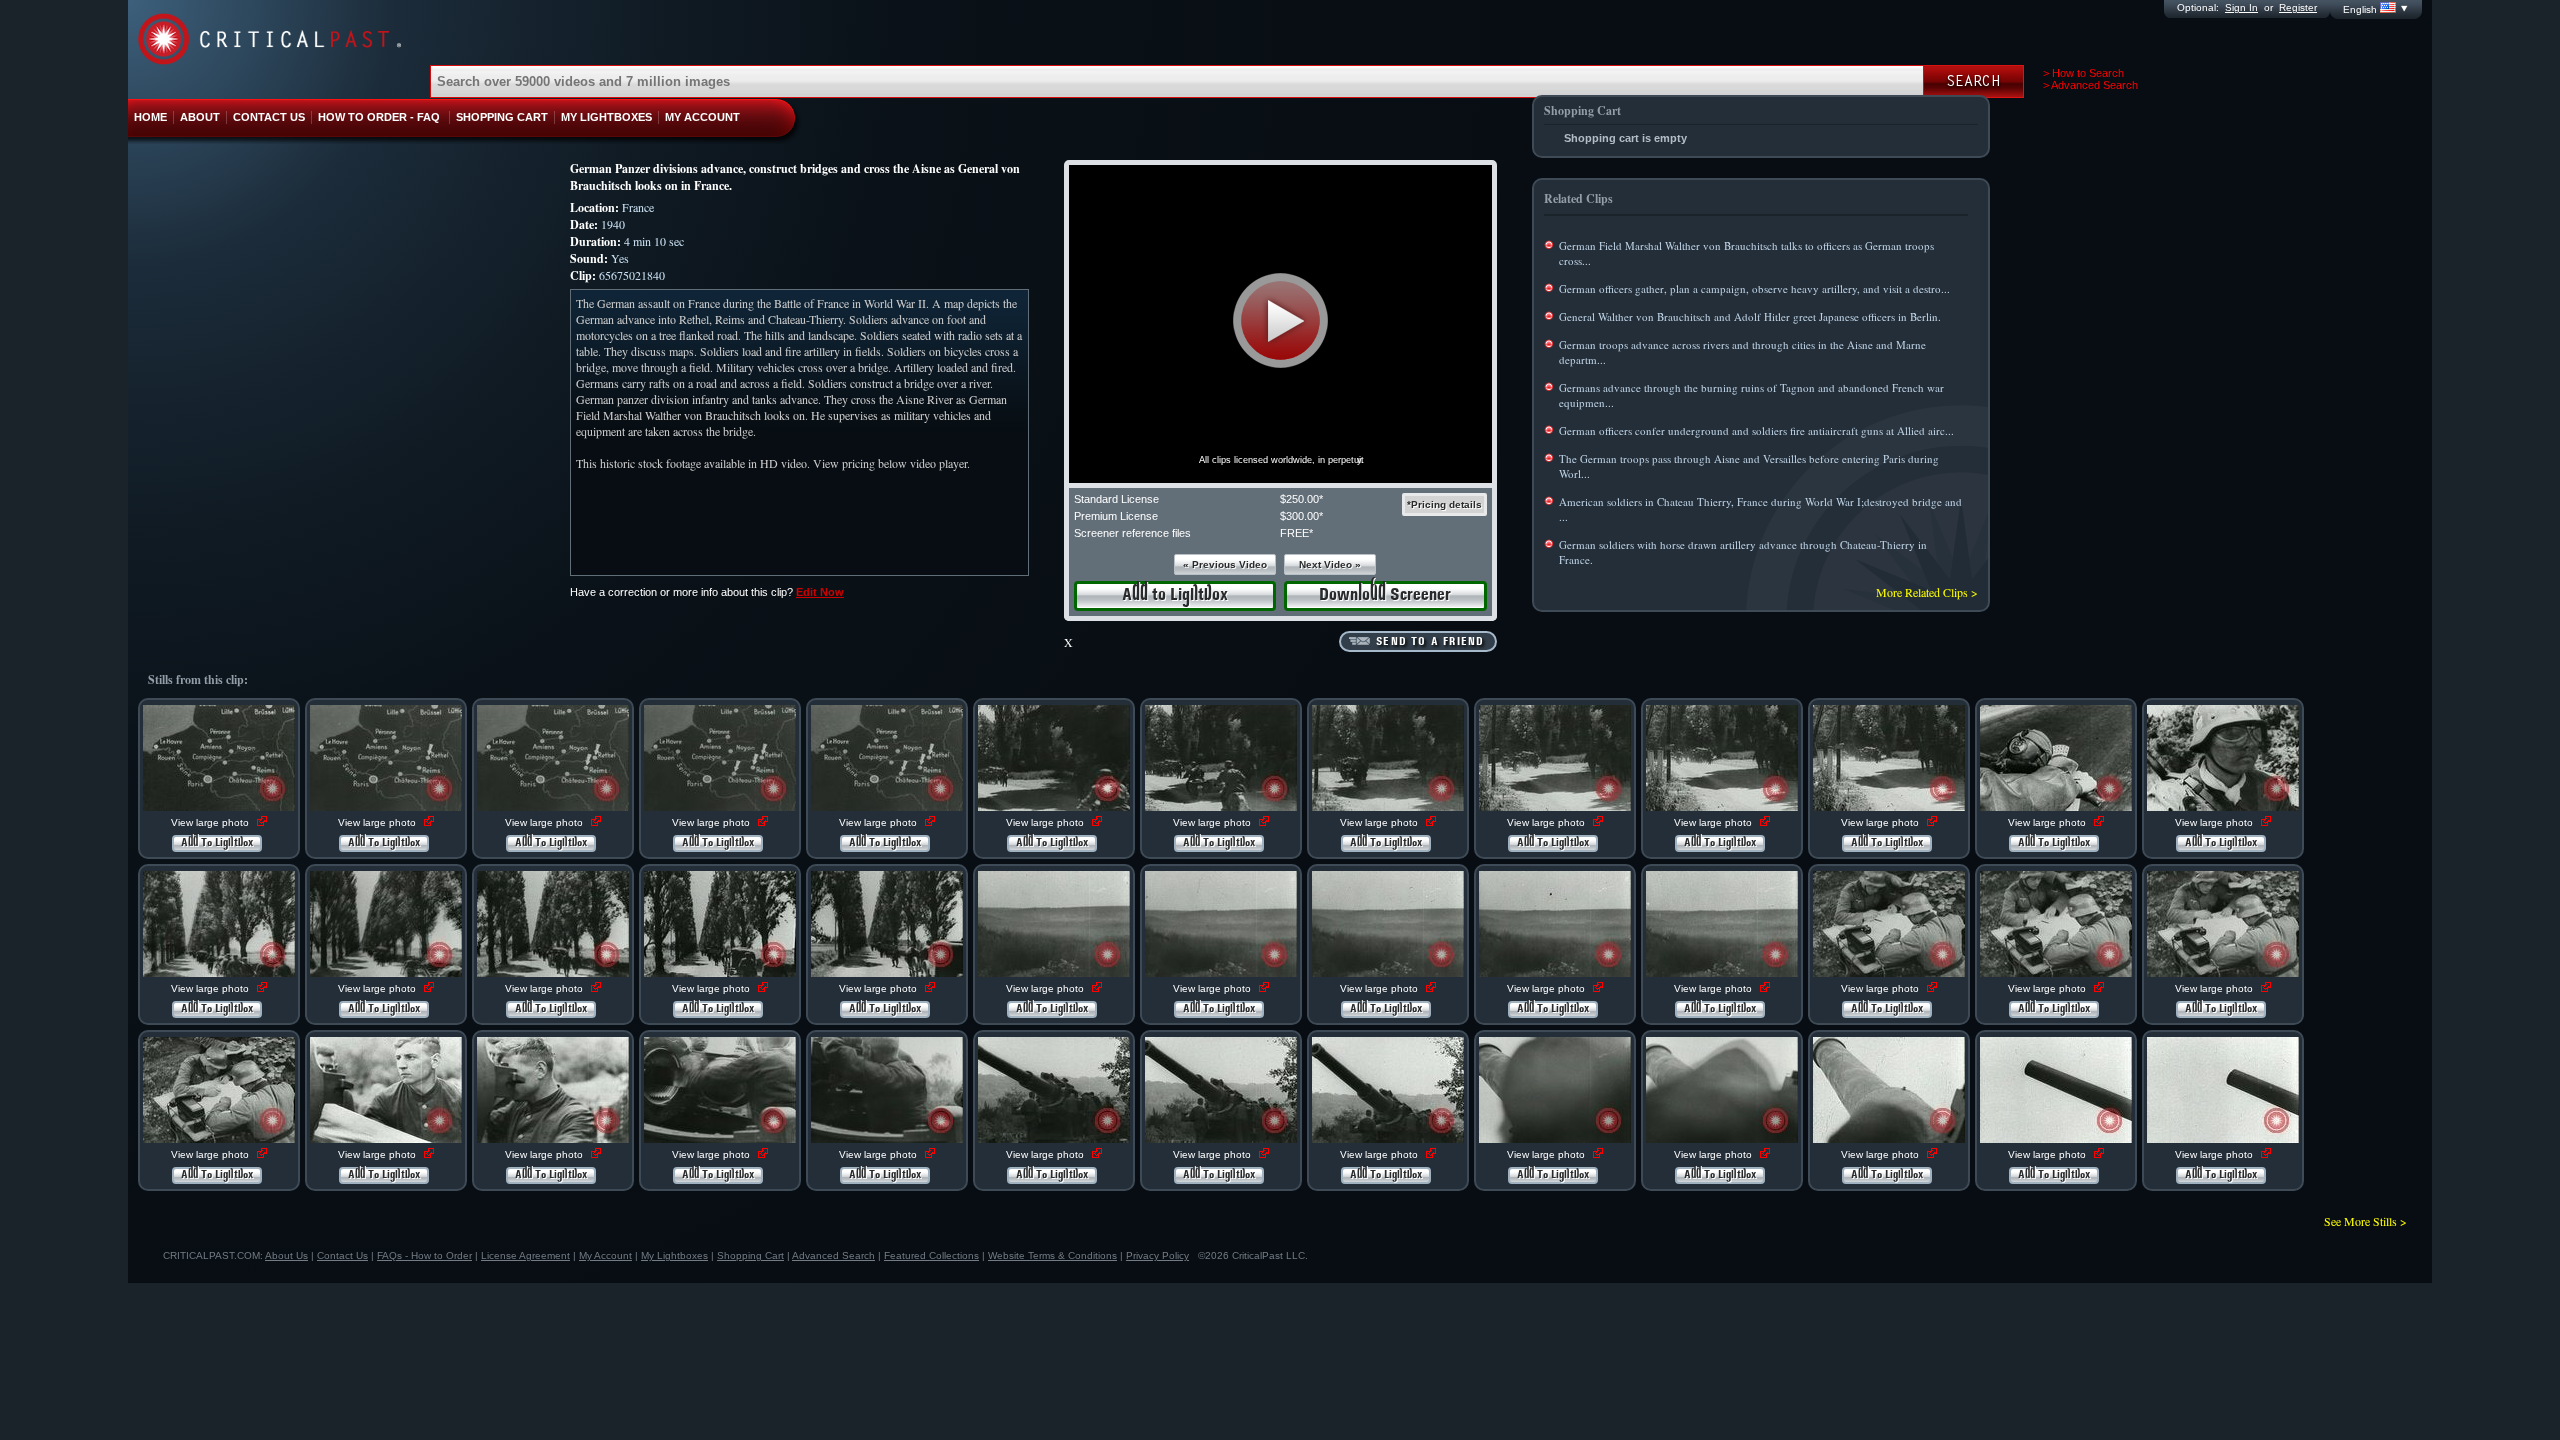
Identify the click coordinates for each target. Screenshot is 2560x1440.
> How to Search (2083, 73)
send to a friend (1430, 642)
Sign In (2241, 7)
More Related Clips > (1927, 592)
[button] (1280, 320)
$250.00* (1301, 499)
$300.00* (1301, 516)
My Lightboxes (674, 1255)
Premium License (1116, 516)
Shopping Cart (750, 1255)
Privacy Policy (1157, 1255)
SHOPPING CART (502, 117)
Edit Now (820, 592)
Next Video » (1330, 564)
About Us (286, 1255)
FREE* (1296, 533)
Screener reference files (1132, 533)
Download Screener (1385, 595)
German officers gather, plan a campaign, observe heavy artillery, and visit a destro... (1754, 288)
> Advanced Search (2090, 85)
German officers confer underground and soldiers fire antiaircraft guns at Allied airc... (1756, 430)
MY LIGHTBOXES (606, 117)
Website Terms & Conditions (1052, 1255)
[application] (1280, 324)
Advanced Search (833, 1255)
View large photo (211, 822)
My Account (605, 1255)
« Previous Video (1225, 564)
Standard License (1116, 499)
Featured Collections (931, 1255)
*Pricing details (1444, 504)
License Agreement (525, 1255)
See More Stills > (2365, 1221)
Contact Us (342, 1255)
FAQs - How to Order (424, 1255)
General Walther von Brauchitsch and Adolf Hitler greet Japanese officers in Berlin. (1750, 316)
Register (2298, 7)
